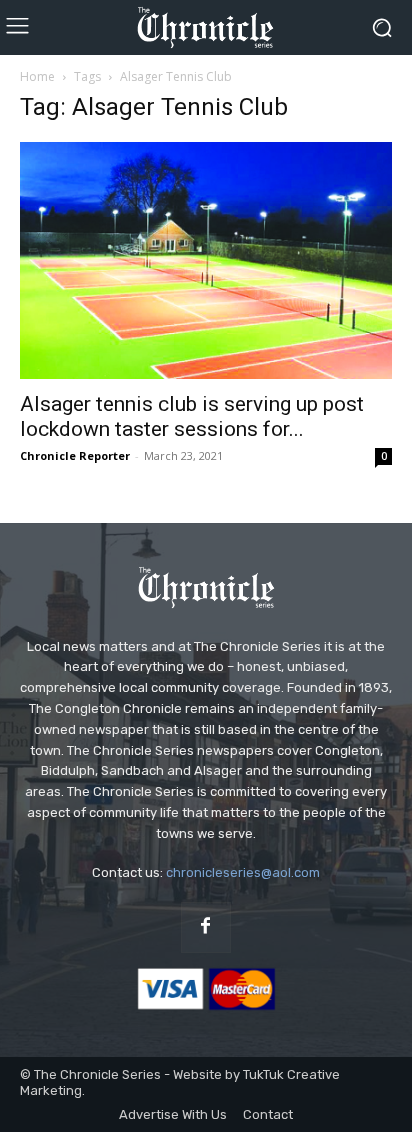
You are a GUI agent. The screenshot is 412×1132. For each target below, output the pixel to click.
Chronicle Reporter (75, 455)
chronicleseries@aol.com (243, 872)
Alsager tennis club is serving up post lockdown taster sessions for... (192, 416)
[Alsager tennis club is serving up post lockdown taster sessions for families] (206, 260)
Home (37, 76)
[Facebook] (206, 927)
